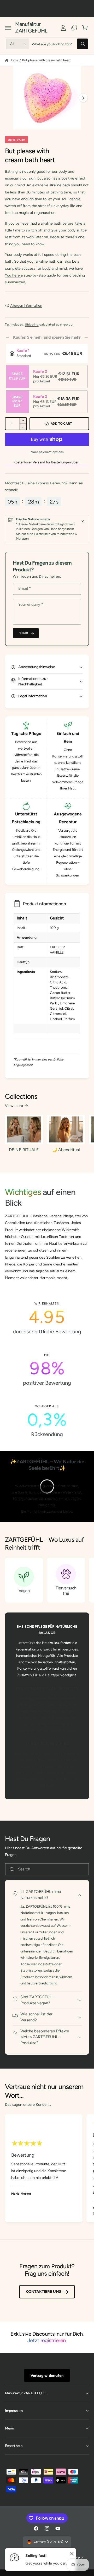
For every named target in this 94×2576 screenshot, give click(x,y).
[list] (47, 1370)
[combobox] (60, 44)
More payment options (47, 452)
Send (24, 633)
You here (13, 275)
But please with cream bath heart (46, 60)
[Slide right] (83, 98)
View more (14, 1106)
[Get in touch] (74, 28)
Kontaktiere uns (43, 2292)
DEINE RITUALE (24, 1150)
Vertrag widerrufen (47, 2375)
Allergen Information (26, 305)
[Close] (83, 521)
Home (14, 60)
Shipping (32, 324)
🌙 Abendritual (66, 1150)
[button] (8, 28)
